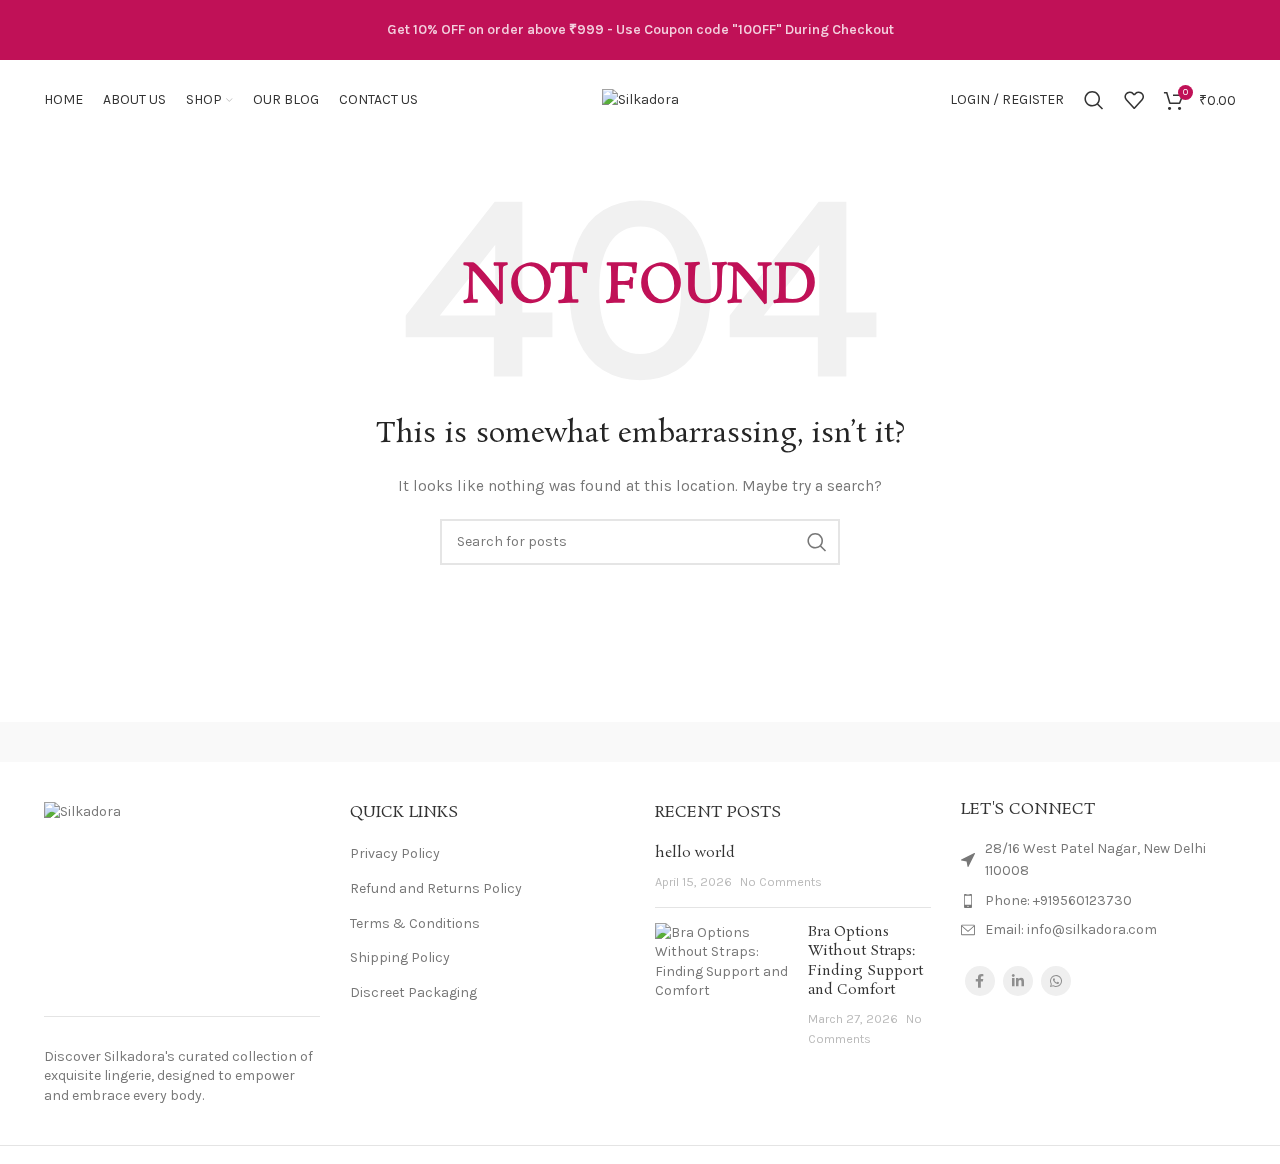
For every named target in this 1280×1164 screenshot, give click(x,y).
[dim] (980, 742)
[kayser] (810, 742)
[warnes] (299, 742)
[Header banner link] (640, 30)
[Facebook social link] (980, 981)
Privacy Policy (395, 853)
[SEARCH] (817, 542)
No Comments (781, 881)
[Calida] (1151, 742)
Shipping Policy (400, 957)
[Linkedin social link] (1018, 981)
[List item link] (1099, 901)
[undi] (470, 742)
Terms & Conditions (415, 923)
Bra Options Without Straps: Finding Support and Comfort (865, 961)
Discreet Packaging (413, 992)
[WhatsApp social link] (1056, 981)
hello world (695, 853)
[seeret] (640, 742)
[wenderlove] (129, 742)
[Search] (1094, 100)
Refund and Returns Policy (436, 888)
